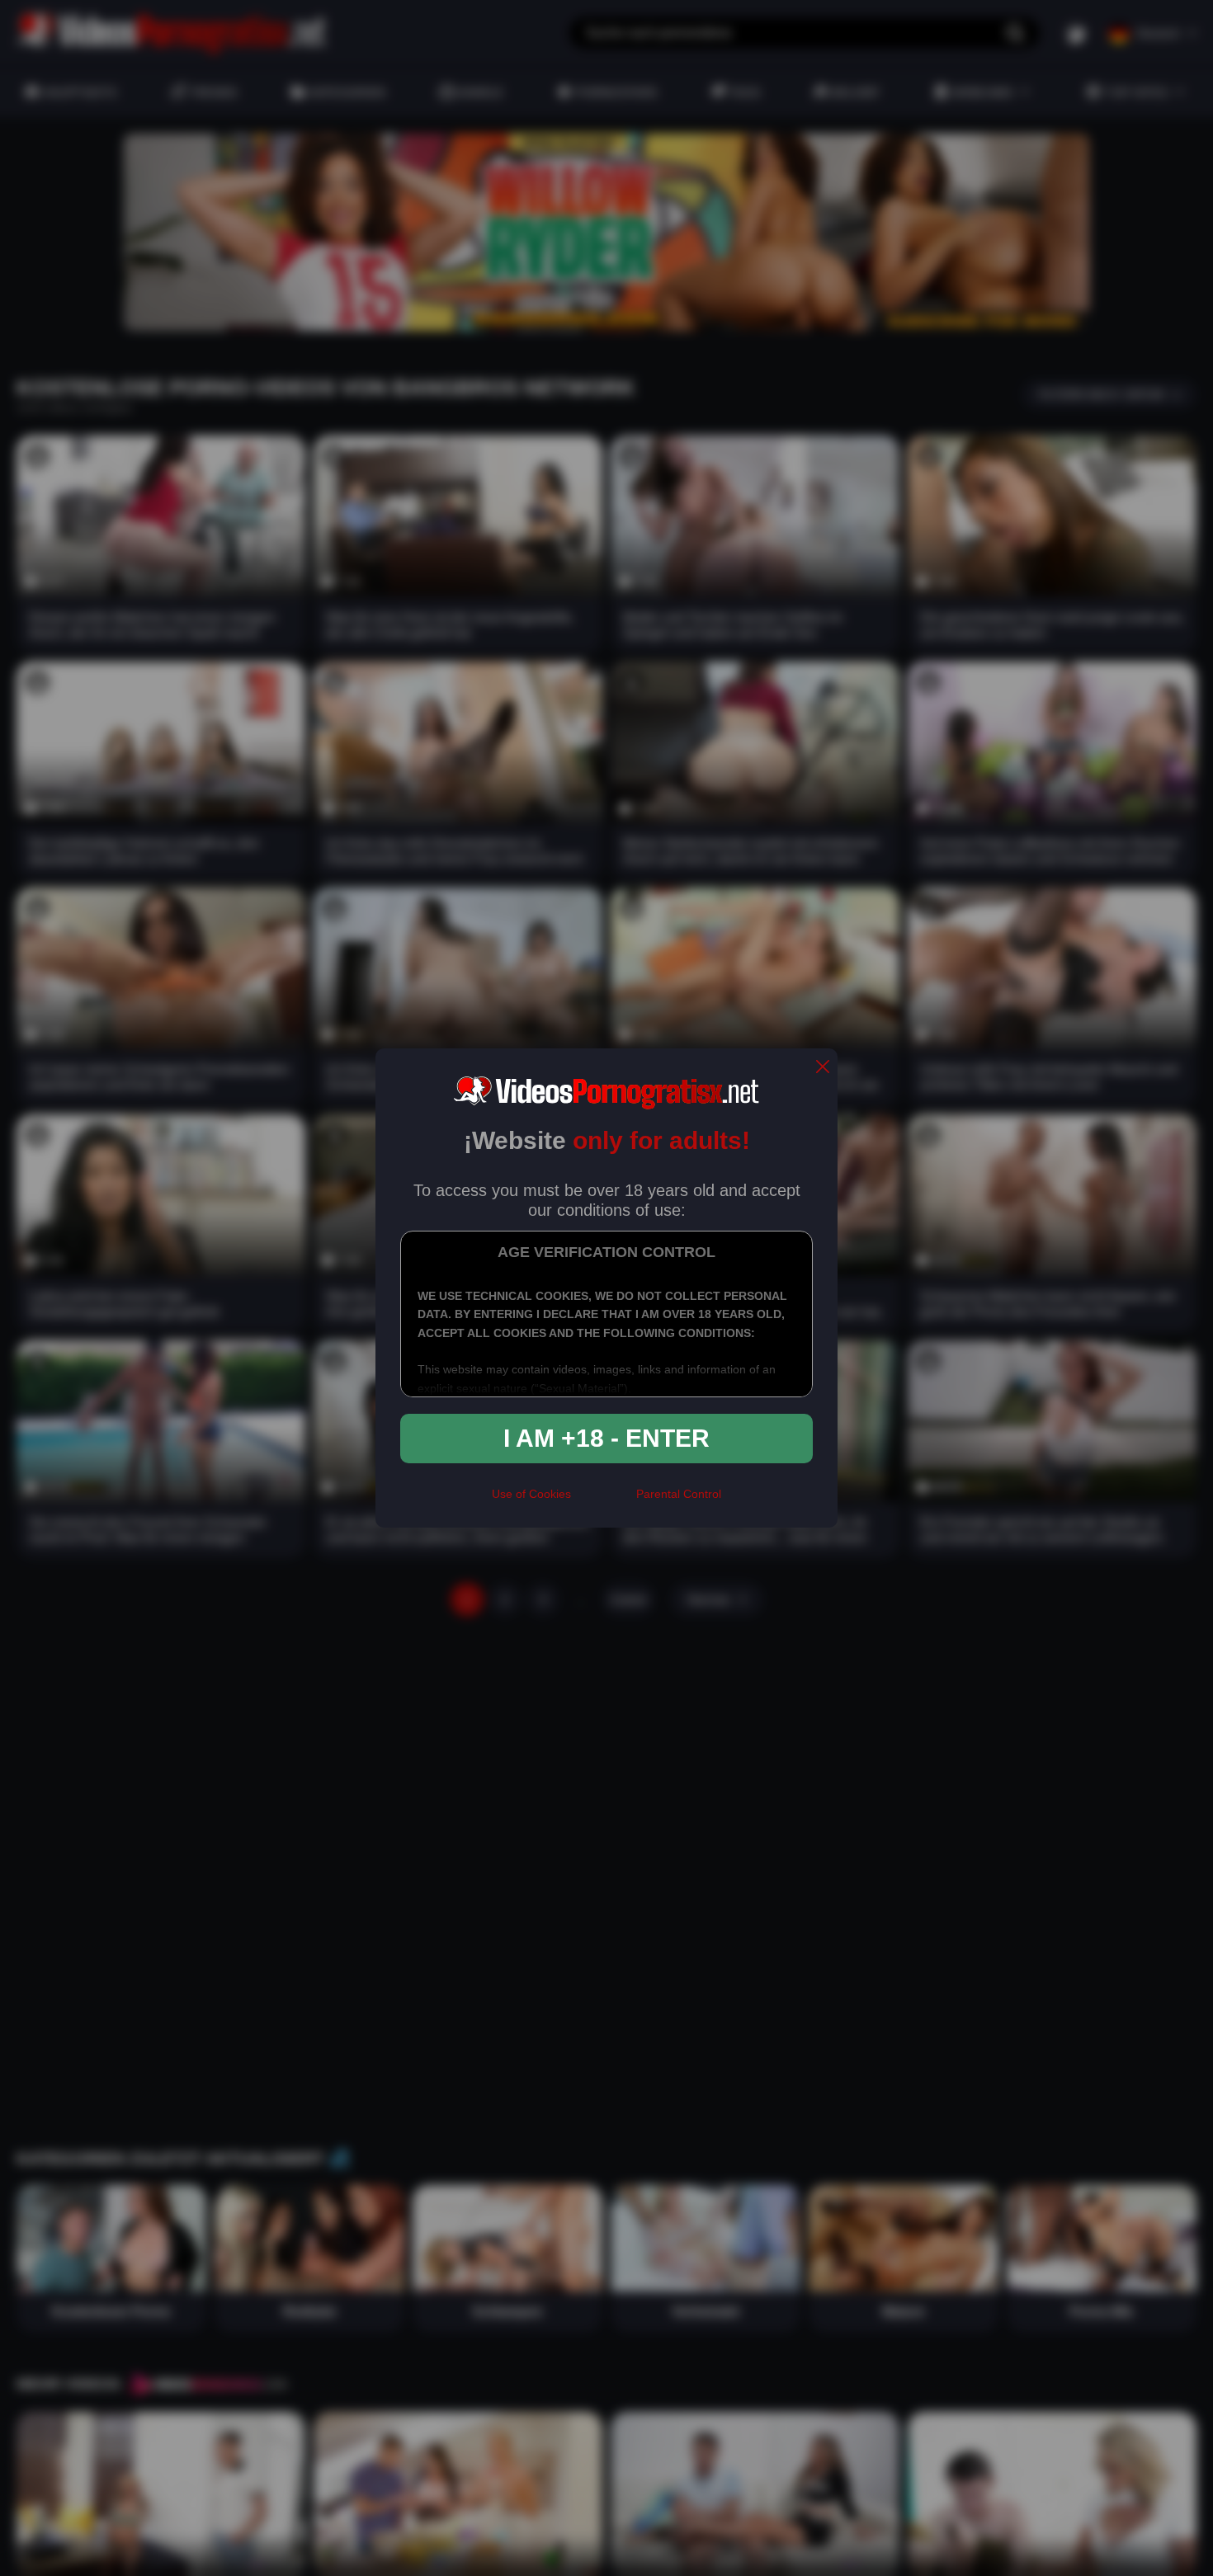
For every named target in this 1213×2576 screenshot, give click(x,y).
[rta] (604, 1500)
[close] (823, 1068)
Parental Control (679, 1494)
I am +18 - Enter (606, 1438)
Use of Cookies (531, 1494)
